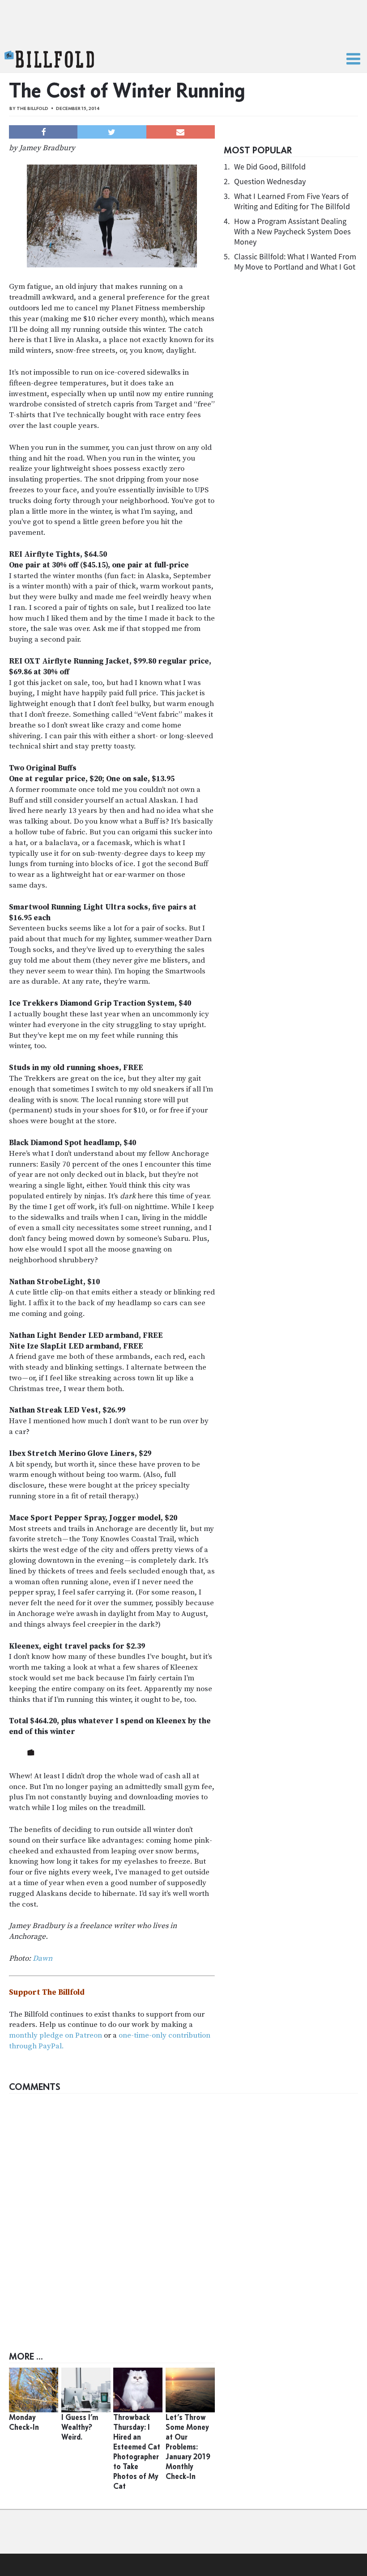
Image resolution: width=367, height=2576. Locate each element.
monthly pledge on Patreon (55, 2035)
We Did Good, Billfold (270, 167)
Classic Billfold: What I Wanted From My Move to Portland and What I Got (295, 262)
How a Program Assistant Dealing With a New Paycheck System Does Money (292, 231)
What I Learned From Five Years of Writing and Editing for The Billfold (292, 201)
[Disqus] (183, 2210)
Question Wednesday (270, 181)
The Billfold (49, 59)
